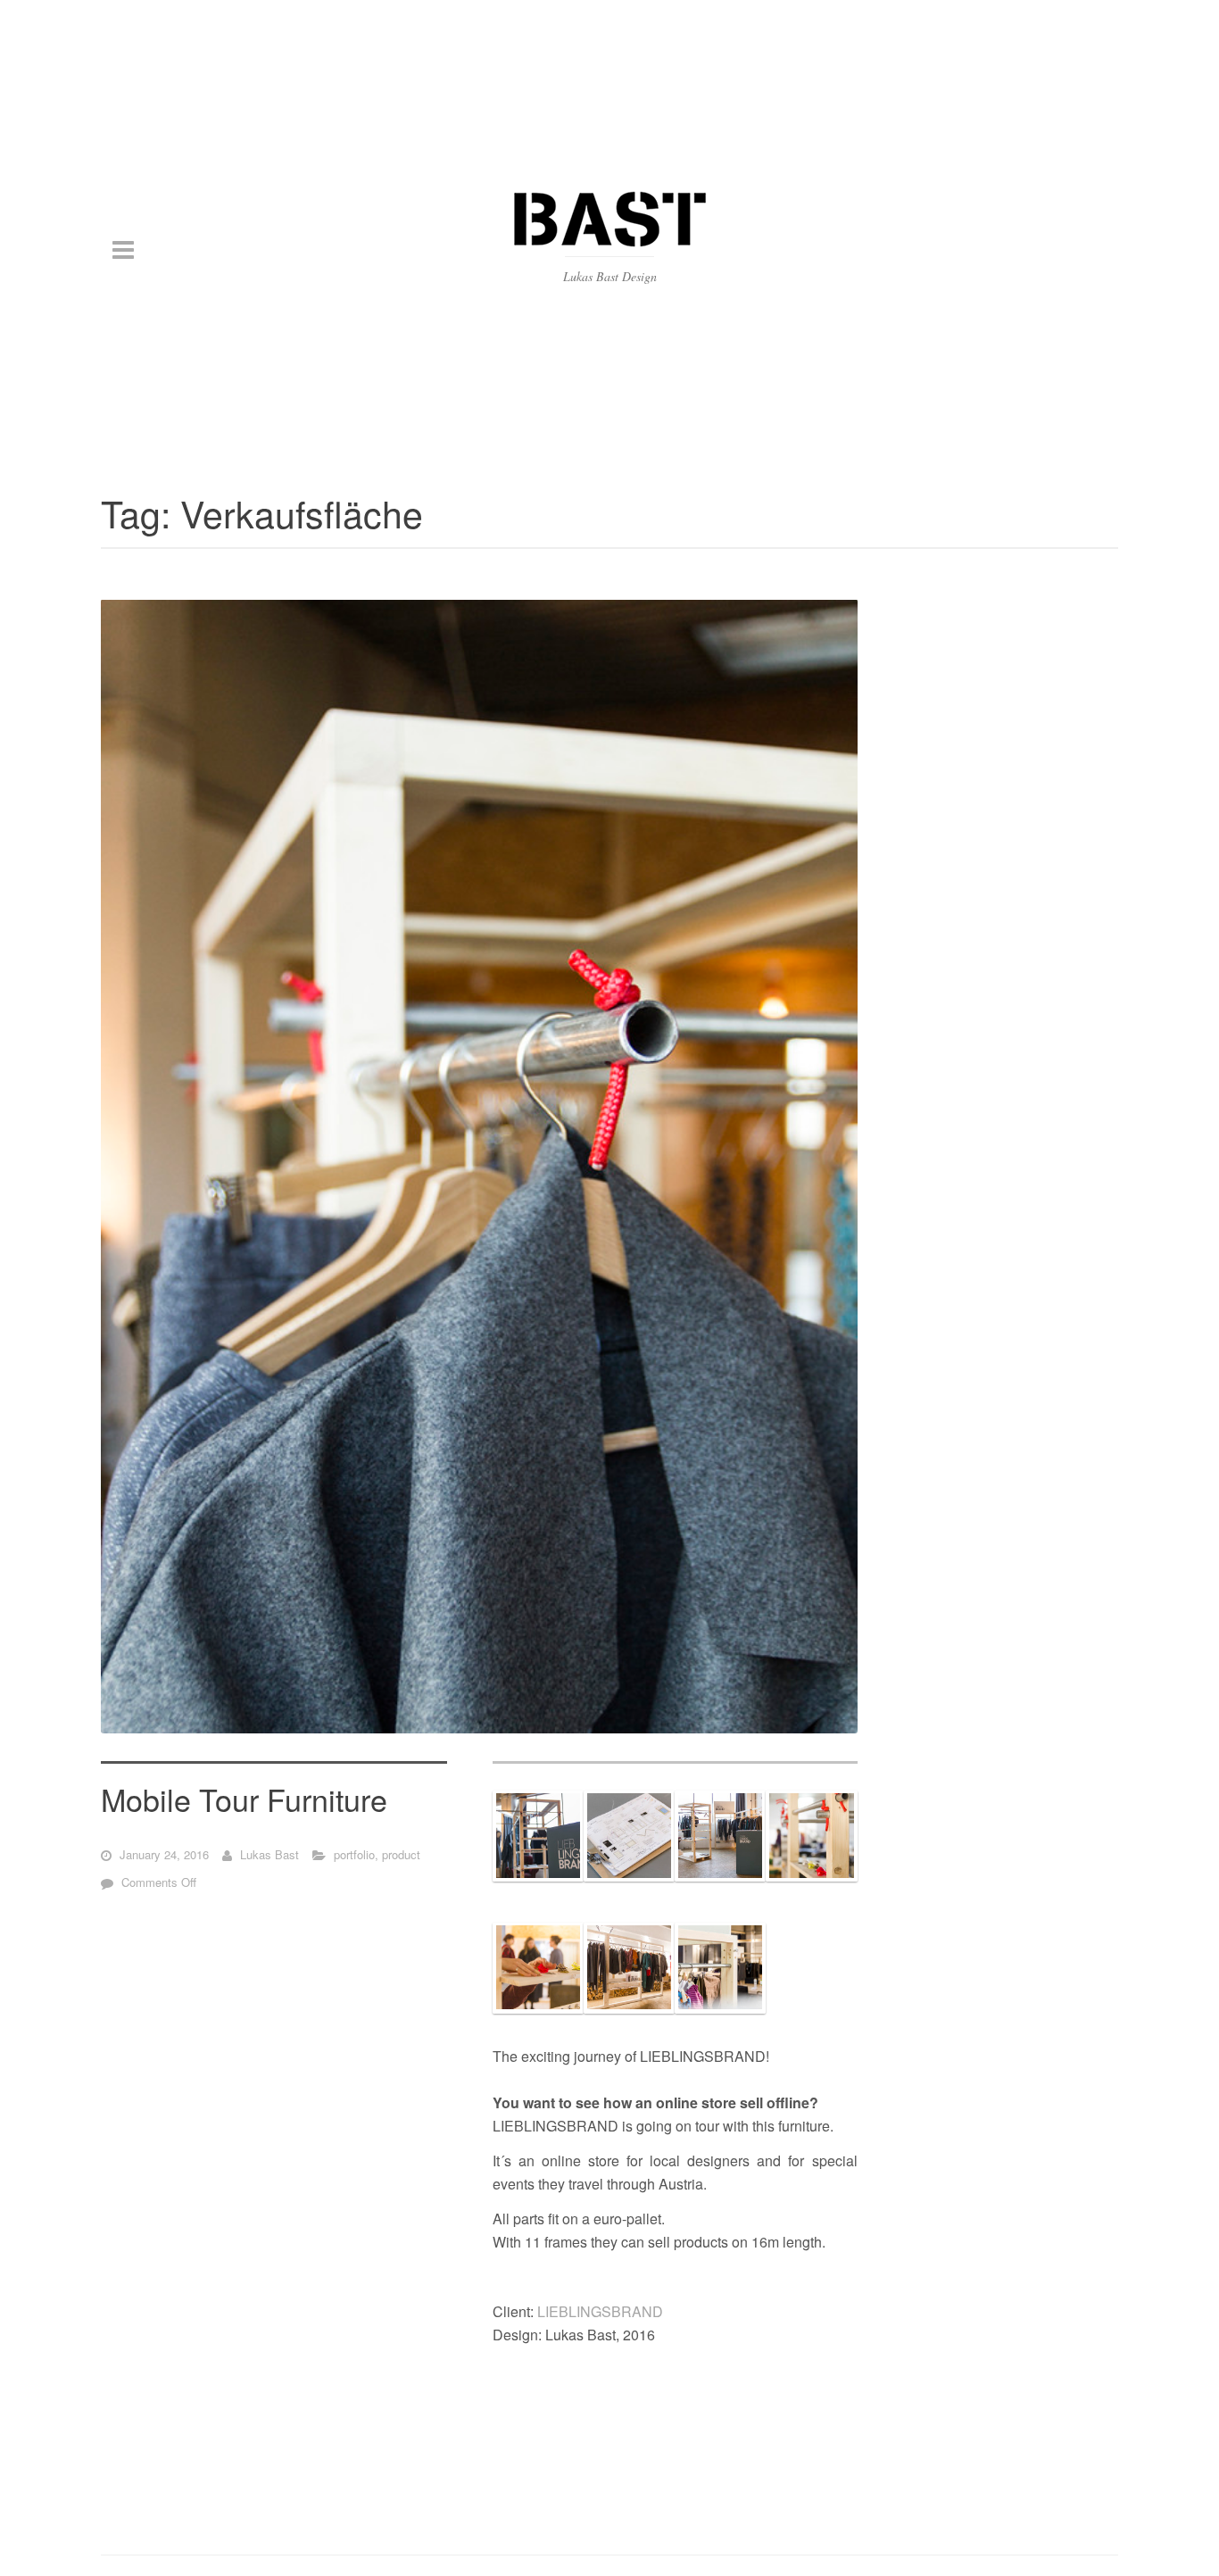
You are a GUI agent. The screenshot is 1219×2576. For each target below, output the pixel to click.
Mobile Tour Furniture (244, 1798)
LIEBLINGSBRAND (600, 2311)
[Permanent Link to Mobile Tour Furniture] (479, 1166)
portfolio (354, 1853)
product (401, 1853)
